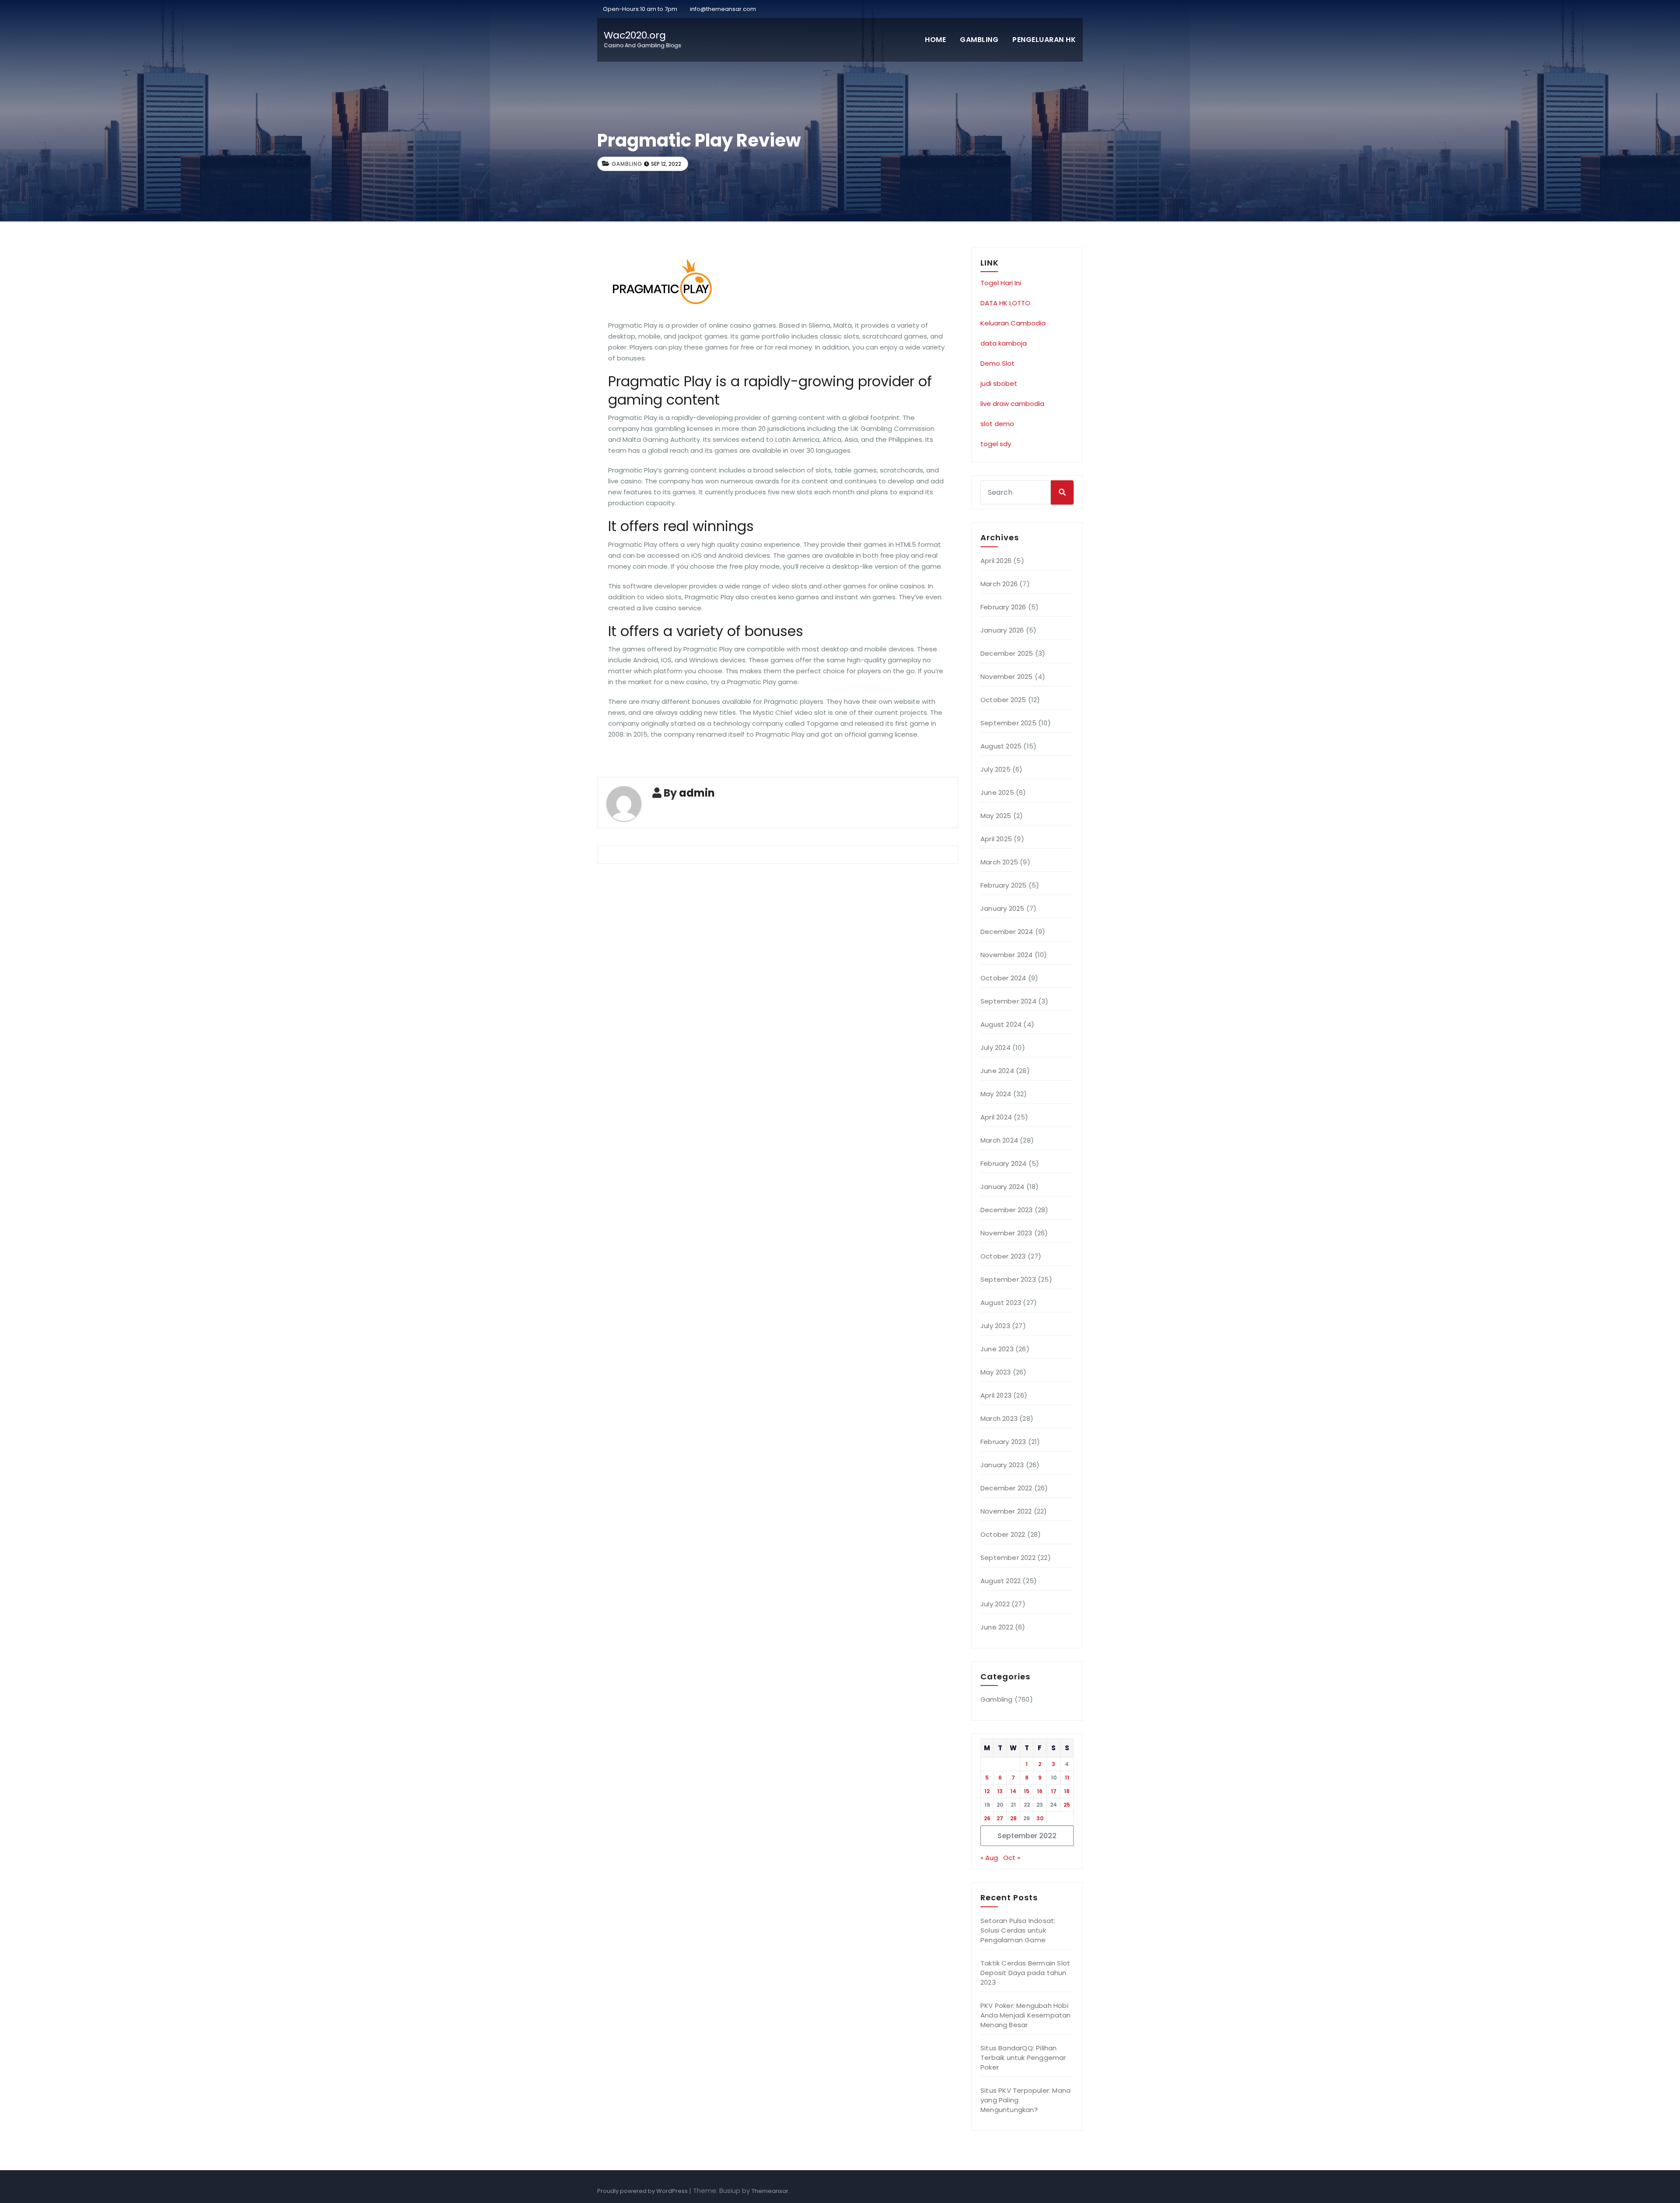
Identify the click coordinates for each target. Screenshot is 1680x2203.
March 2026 (999, 584)
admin (697, 793)
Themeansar (770, 2191)
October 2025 (1003, 700)
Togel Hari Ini (1001, 283)
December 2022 (1006, 1488)
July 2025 (996, 769)
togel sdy (996, 444)
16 (1040, 1791)
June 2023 (997, 1349)
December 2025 (1007, 653)
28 (1013, 1818)
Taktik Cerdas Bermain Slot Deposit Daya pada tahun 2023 (1025, 1973)
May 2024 (996, 1094)
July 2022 (995, 1604)
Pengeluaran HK (1044, 40)
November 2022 (1006, 1511)
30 (1040, 1818)
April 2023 (996, 1395)
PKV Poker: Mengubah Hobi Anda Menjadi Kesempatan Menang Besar (1026, 2015)
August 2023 (1001, 1303)
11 (1067, 1778)
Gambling (979, 40)
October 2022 (1003, 1534)
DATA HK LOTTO (1005, 303)
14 (1013, 1791)
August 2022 (1001, 1581)
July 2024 (996, 1047)
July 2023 (995, 1326)
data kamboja (1004, 343)
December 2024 (1007, 932)
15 (1027, 1791)
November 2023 (1006, 1233)
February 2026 (1003, 607)
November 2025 (1007, 677)
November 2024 (1007, 955)
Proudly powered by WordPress (643, 2191)
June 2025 (997, 792)
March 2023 (999, 1418)
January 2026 (1002, 630)
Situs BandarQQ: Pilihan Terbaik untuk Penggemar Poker (1023, 2058)
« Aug (989, 1858)
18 (1067, 1791)
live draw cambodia (1012, 404)
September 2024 (1008, 1001)
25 (1067, 1805)
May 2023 (996, 1372)
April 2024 (996, 1117)
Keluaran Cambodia (1013, 323)
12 (987, 1791)
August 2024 (1001, 1024)
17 (1054, 1791)
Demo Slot (997, 363)
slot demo (997, 424)
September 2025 (1008, 723)
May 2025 (996, 816)
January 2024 (1002, 1187)
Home (935, 40)
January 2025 (1002, 908)
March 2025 (999, 862)
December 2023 (1007, 1210)
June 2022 (997, 1627)
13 (1000, 1791)
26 (987, 1818)
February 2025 (1004, 885)
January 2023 (1002, 1465)
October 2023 (1003, 1256)
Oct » (1012, 1858)
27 (1000, 1818)
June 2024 (997, 1071)
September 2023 (1008, 1279)
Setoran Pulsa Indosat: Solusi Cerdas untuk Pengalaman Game (1018, 1930)
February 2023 (1003, 1442)
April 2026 (996, 561)
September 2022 (1008, 1558)
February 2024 (1004, 1163)
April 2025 (996, 839)
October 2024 (1003, 978)
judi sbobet (999, 383)
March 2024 (999, 1140)
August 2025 (1001, 746)
